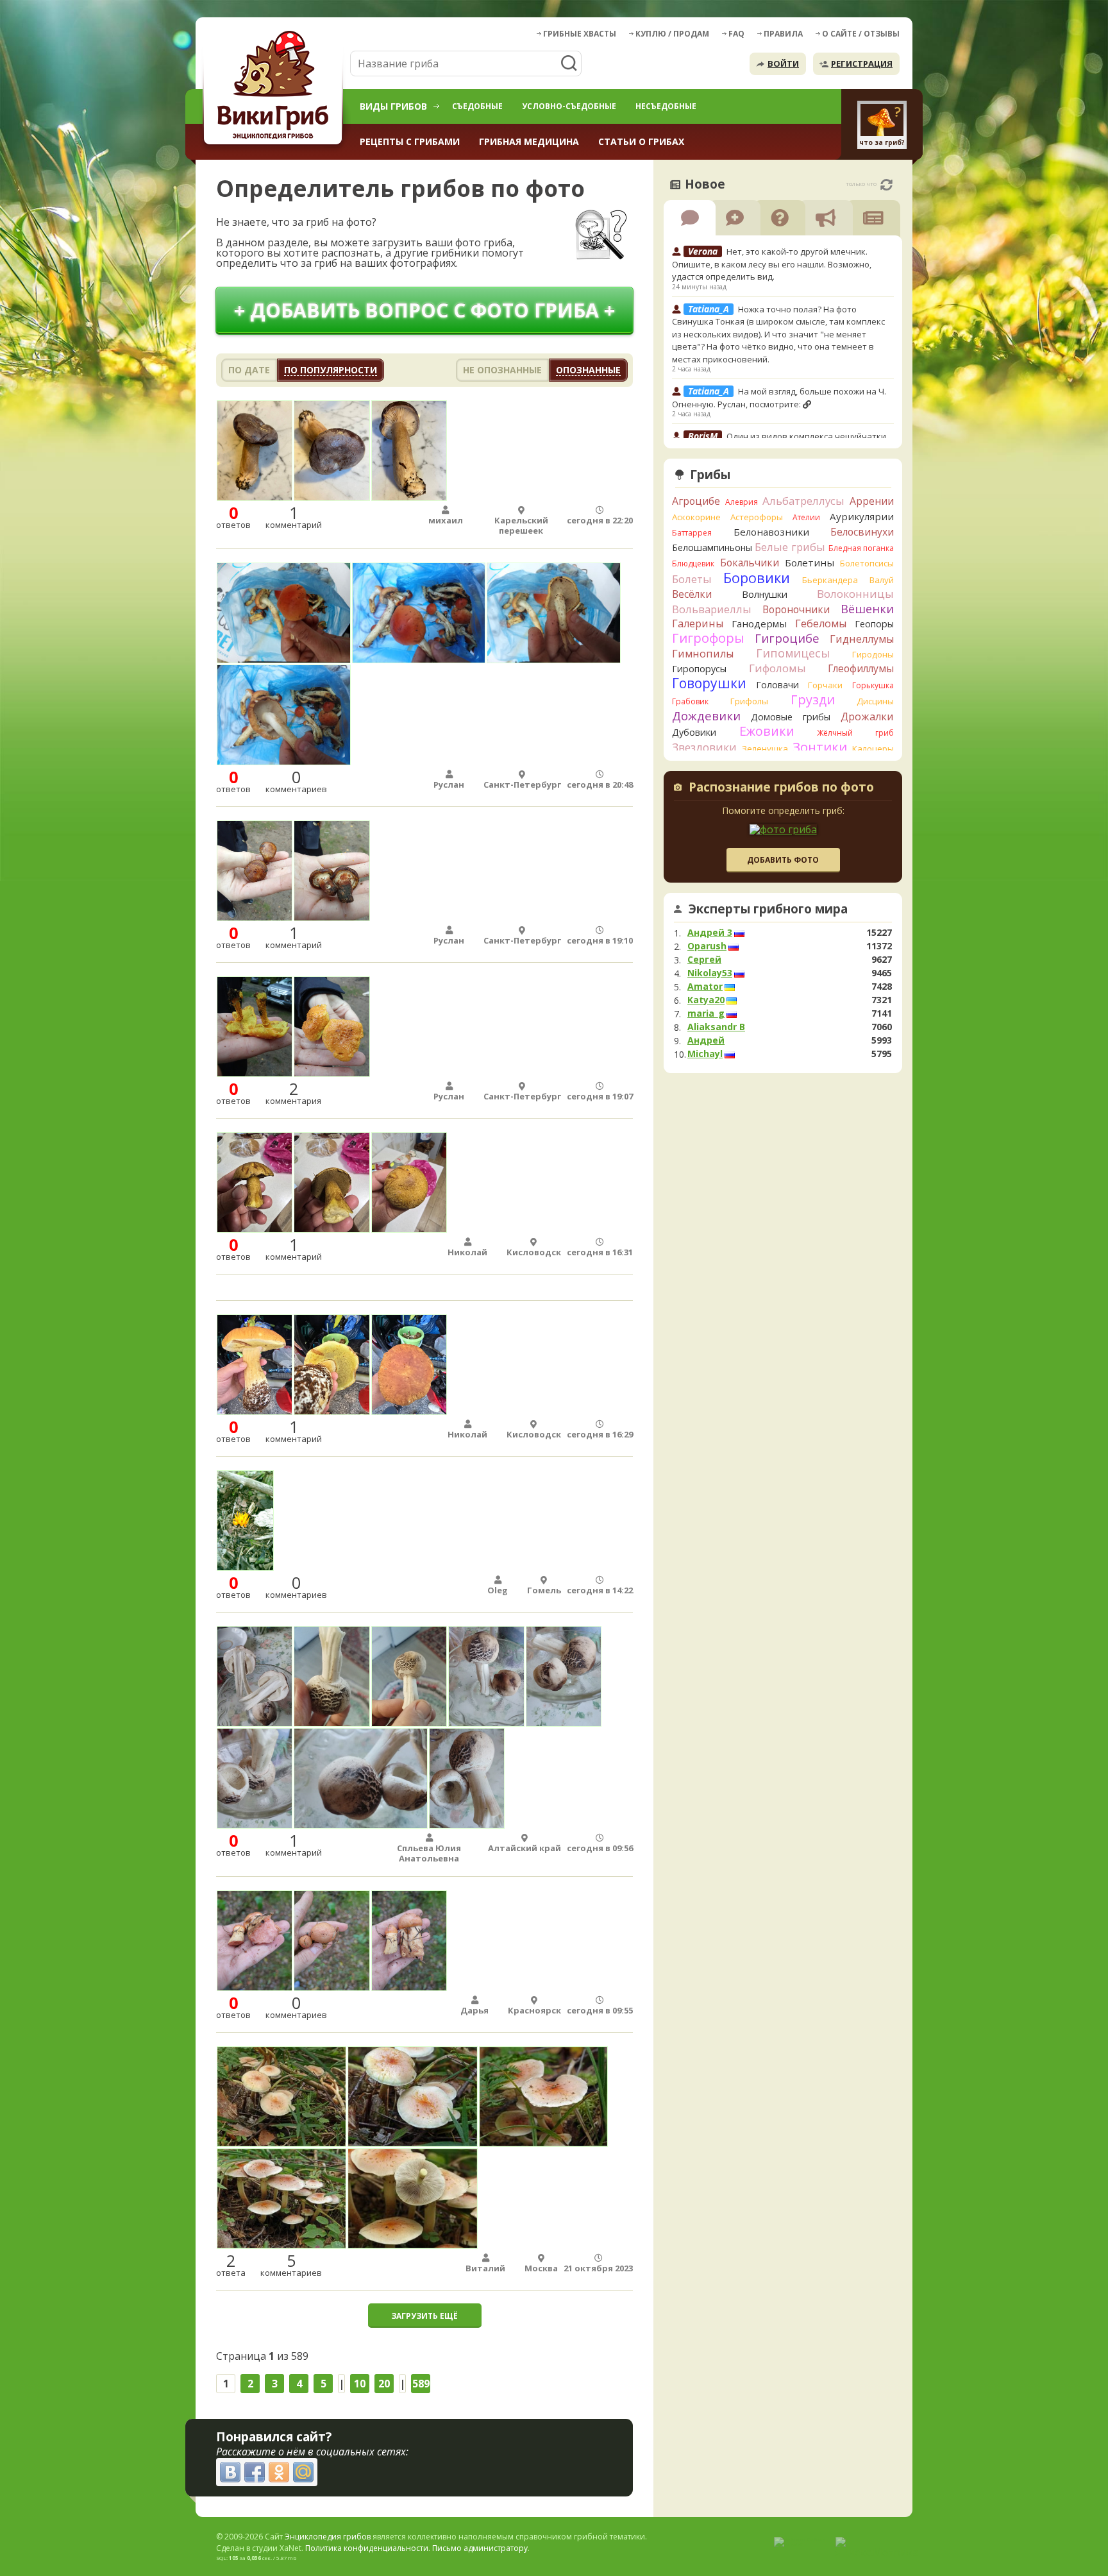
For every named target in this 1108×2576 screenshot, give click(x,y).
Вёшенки (867, 609)
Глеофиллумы (861, 668)
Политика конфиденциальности (367, 2548)
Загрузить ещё (424, 2316)
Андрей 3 (710, 933)
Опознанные (588, 370)
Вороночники (796, 609)
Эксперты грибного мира (768, 909)
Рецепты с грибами (410, 141)
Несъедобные (666, 106)
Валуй (882, 580)
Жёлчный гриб (855, 733)
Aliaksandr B (716, 1027)
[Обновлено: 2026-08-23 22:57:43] (886, 185)
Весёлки (692, 594)
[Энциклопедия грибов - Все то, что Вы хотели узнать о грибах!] (275, 88)
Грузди (813, 699)
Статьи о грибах (641, 141)
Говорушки (709, 683)
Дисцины (875, 701)
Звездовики (704, 747)
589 (421, 2384)
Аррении (872, 501)
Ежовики (767, 731)
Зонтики (820, 747)
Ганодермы (759, 623)
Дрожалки (867, 716)
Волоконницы (855, 594)
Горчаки (825, 685)
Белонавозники (771, 532)
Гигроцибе (787, 638)
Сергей (704, 960)
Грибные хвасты (580, 34)
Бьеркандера (830, 580)
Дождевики (706, 716)
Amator (705, 987)
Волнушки (765, 594)
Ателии (806, 517)
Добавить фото (783, 860)
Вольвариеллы (712, 609)
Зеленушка (765, 749)
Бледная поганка (861, 548)
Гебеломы (821, 623)
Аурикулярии (862, 516)
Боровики (757, 578)
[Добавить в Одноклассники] (279, 2472)
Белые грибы (790, 547)
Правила (783, 34)
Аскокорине (696, 517)
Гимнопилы (703, 654)
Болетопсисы (867, 563)
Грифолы (749, 701)
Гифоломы (777, 668)
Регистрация (862, 64)
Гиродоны (873, 654)
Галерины (698, 623)
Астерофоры (757, 517)
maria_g (706, 1013)
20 (384, 2384)
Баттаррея (692, 533)
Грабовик (690, 701)
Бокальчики (750, 563)
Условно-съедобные (569, 106)
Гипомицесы (793, 653)
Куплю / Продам (672, 34)
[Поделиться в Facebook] (255, 2472)
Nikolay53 (710, 973)
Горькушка (873, 685)
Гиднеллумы (862, 639)
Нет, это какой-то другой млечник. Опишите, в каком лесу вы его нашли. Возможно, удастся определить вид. (772, 264)
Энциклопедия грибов (328, 2537)
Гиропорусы (699, 669)
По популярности (331, 370)
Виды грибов (393, 106)
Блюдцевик (693, 563)
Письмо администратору (480, 2548)
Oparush (707, 946)
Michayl (705, 1054)
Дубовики (694, 732)
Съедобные (477, 106)
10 (360, 2384)
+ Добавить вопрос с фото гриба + (424, 310)
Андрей (706, 1040)
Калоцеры (873, 749)
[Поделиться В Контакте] (230, 2472)
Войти (783, 64)
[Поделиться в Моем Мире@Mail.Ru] (303, 2472)
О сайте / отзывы (861, 34)
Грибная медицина (529, 141)
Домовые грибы (791, 717)
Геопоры (874, 624)
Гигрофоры (708, 638)
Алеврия (742, 502)
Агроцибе (696, 501)
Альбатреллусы (803, 501)
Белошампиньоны (712, 547)
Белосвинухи (862, 532)
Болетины (810, 563)
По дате (249, 370)
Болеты (692, 579)
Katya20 (706, 1000)
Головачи (777, 685)
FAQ (736, 34)
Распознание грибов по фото (781, 788)
